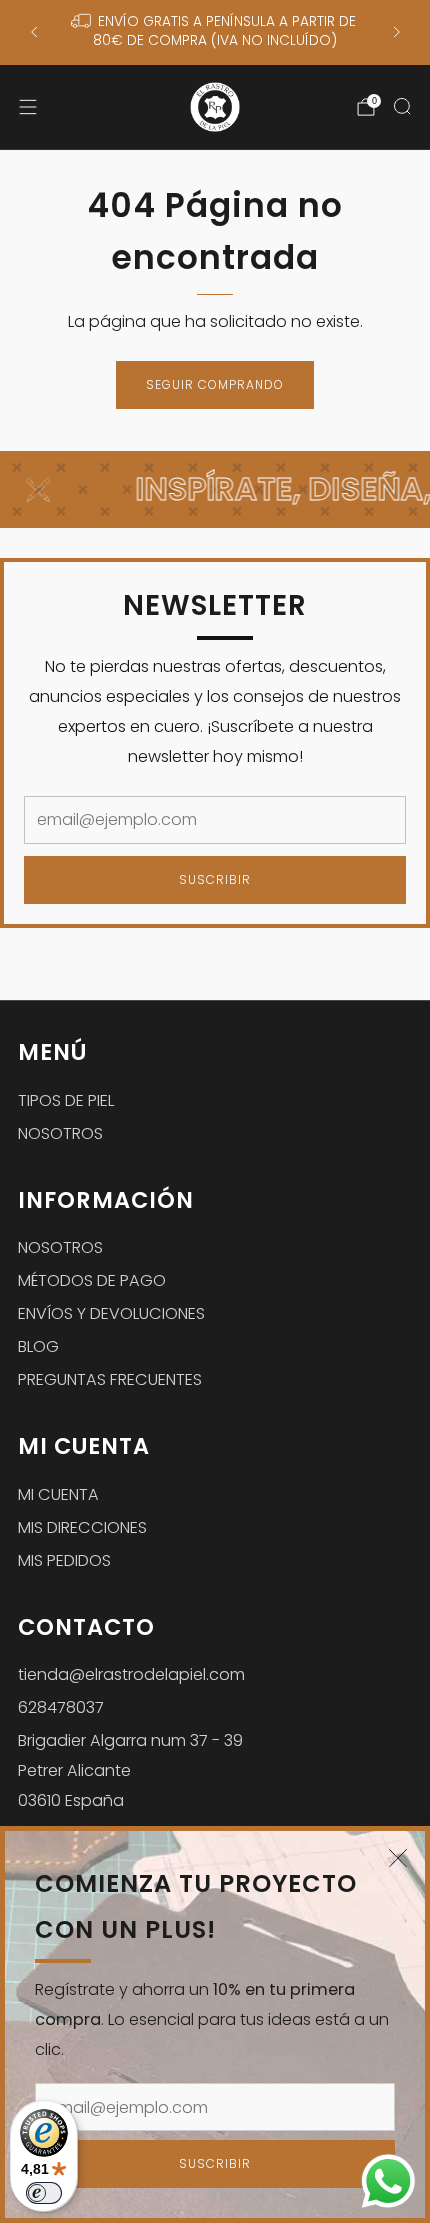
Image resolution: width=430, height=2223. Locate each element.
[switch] (44, 2193)
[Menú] (28, 107)
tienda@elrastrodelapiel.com (131, 1674)
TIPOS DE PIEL (66, 1100)
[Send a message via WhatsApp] (388, 2181)
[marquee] (215, 489)
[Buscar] (402, 106)
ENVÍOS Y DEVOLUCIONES (111, 1313)
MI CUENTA (58, 1494)
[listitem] (215, 32)
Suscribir (215, 2163)
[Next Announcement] (397, 32)
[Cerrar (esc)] (398, 1858)
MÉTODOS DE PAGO (92, 1280)
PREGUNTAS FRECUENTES (110, 1379)
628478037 (61, 1707)
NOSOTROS (60, 1133)
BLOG (38, 1346)
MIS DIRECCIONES (82, 1527)
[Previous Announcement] (34, 32)
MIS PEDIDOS (64, 1560)
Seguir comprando (215, 384)
